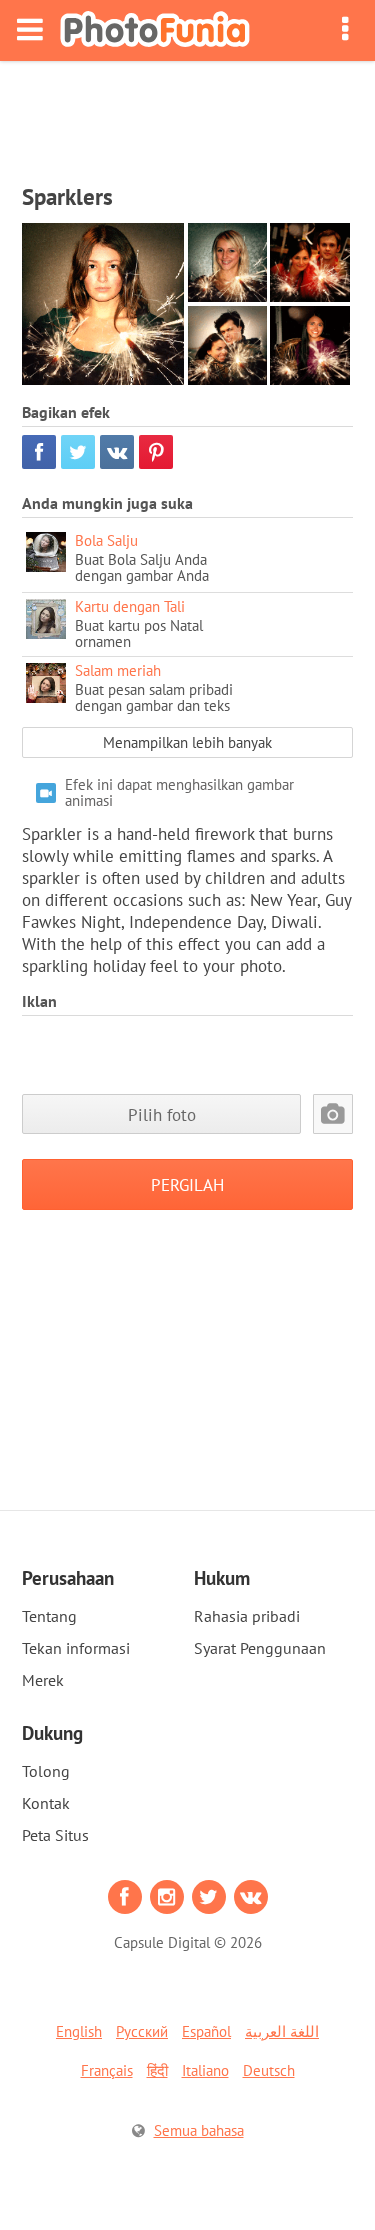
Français (107, 2070)
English (79, 2031)
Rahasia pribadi (247, 1616)
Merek (43, 1680)
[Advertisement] (188, 116)
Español (206, 2031)
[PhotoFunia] (155, 30)
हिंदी (157, 2070)
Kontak (46, 1803)
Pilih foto (162, 1114)
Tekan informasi (76, 1648)
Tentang (49, 1616)
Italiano (205, 2070)
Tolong (46, 1771)
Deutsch (269, 2070)
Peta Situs (55, 1835)
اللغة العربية (282, 2031)
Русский (142, 2031)
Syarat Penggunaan (260, 1648)
